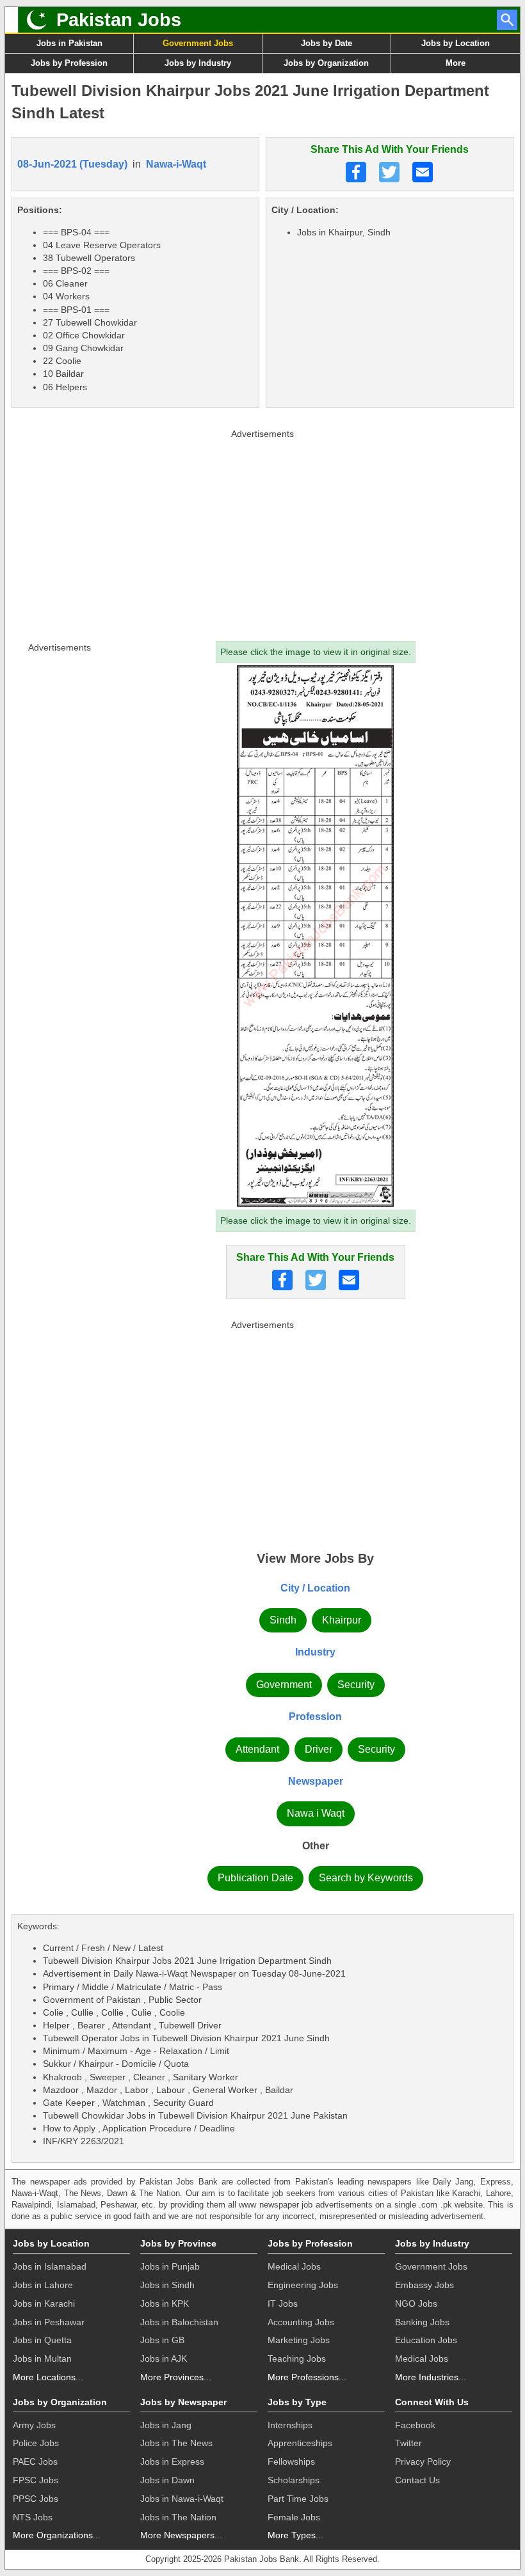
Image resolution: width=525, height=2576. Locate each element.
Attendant (257, 1749)
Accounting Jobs (301, 2322)
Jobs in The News (176, 2443)
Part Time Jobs (298, 2499)
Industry (315, 1652)
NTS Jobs (33, 2517)
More (456, 63)
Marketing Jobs (299, 2340)
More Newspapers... (181, 2535)
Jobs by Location (456, 43)
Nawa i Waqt (316, 1813)
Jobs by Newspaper (183, 2402)
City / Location (315, 1588)
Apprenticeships (300, 2443)
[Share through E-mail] (423, 172)
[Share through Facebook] (356, 172)
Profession (315, 1717)
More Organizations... (57, 2535)
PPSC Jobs (36, 2499)
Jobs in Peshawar (49, 2322)
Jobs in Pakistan (69, 43)
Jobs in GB (162, 2340)
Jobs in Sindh (167, 2285)
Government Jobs (198, 43)
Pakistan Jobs (119, 20)
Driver (319, 1749)
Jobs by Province (178, 2243)
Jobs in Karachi (44, 2303)
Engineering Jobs (303, 2285)
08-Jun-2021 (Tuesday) (72, 164)
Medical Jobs (294, 2266)
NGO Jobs (416, 2303)
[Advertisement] (262, 532)
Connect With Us (432, 2402)
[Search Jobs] (507, 20)
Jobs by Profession (69, 63)
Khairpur (342, 1620)
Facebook (415, 2425)
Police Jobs (36, 2443)
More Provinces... (176, 2377)
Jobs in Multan (42, 2359)
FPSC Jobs (36, 2480)
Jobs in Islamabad (50, 2266)
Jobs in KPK (165, 2303)
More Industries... (431, 2377)
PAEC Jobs (35, 2461)
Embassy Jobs (424, 2285)
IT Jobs (283, 2303)
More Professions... (307, 2377)
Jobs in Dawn (167, 2480)
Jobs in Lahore (43, 2285)
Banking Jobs (422, 2322)
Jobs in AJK (164, 2359)
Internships (290, 2425)
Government (284, 1685)
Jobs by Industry (198, 63)
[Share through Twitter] (389, 172)
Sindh (283, 1620)
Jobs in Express (172, 2461)
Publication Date (255, 1878)
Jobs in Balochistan (179, 2322)
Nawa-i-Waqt (176, 164)
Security (356, 1685)
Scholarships (294, 2480)
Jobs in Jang (166, 2425)
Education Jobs (426, 2340)
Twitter (408, 2443)
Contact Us (417, 2480)
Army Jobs (34, 2425)
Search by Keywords (366, 1878)
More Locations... (48, 2377)
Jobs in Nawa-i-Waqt (182, 2499)
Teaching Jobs (297, 2359)
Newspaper (316, 1781)
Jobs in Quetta (42, 2340)
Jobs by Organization (326, 63)
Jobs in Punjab (170, 2266)
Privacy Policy (423, 2461)
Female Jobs (294, 2517)
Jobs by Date (327, 43)
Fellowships (291, 2461)
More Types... (295, 2535)
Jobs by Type (297, 2402)
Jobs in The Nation (178, 2517)
